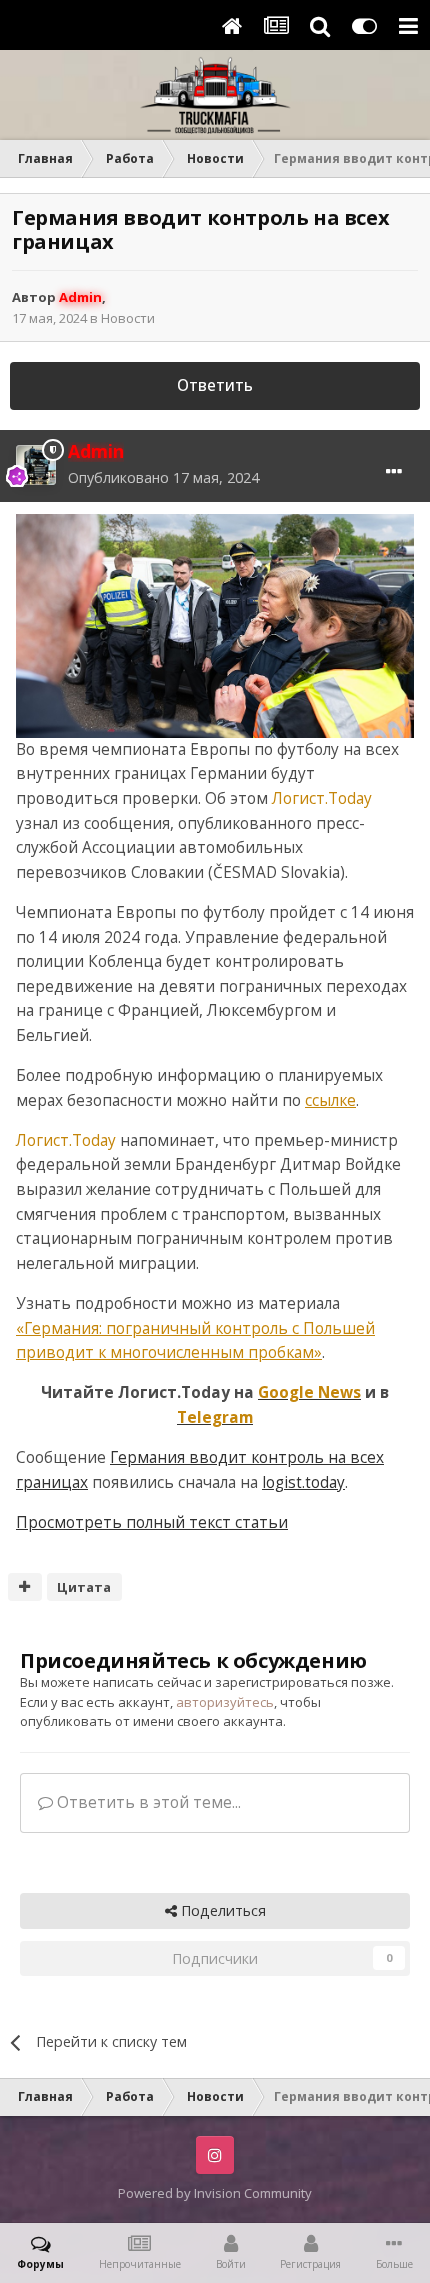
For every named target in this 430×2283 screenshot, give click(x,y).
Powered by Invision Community (215, 2193)
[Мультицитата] (25, 1587)
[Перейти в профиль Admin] (36, 465)
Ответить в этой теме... (147, 1802)
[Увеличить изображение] (215, 624)
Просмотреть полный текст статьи (152, 1522)
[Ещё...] (394, 472)
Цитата (84, 1587)
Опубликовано (163, 477)
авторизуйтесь (225, 1702)
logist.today (303, 1482)
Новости (128, 318)
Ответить (215, 385)
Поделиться (221, 1910)
